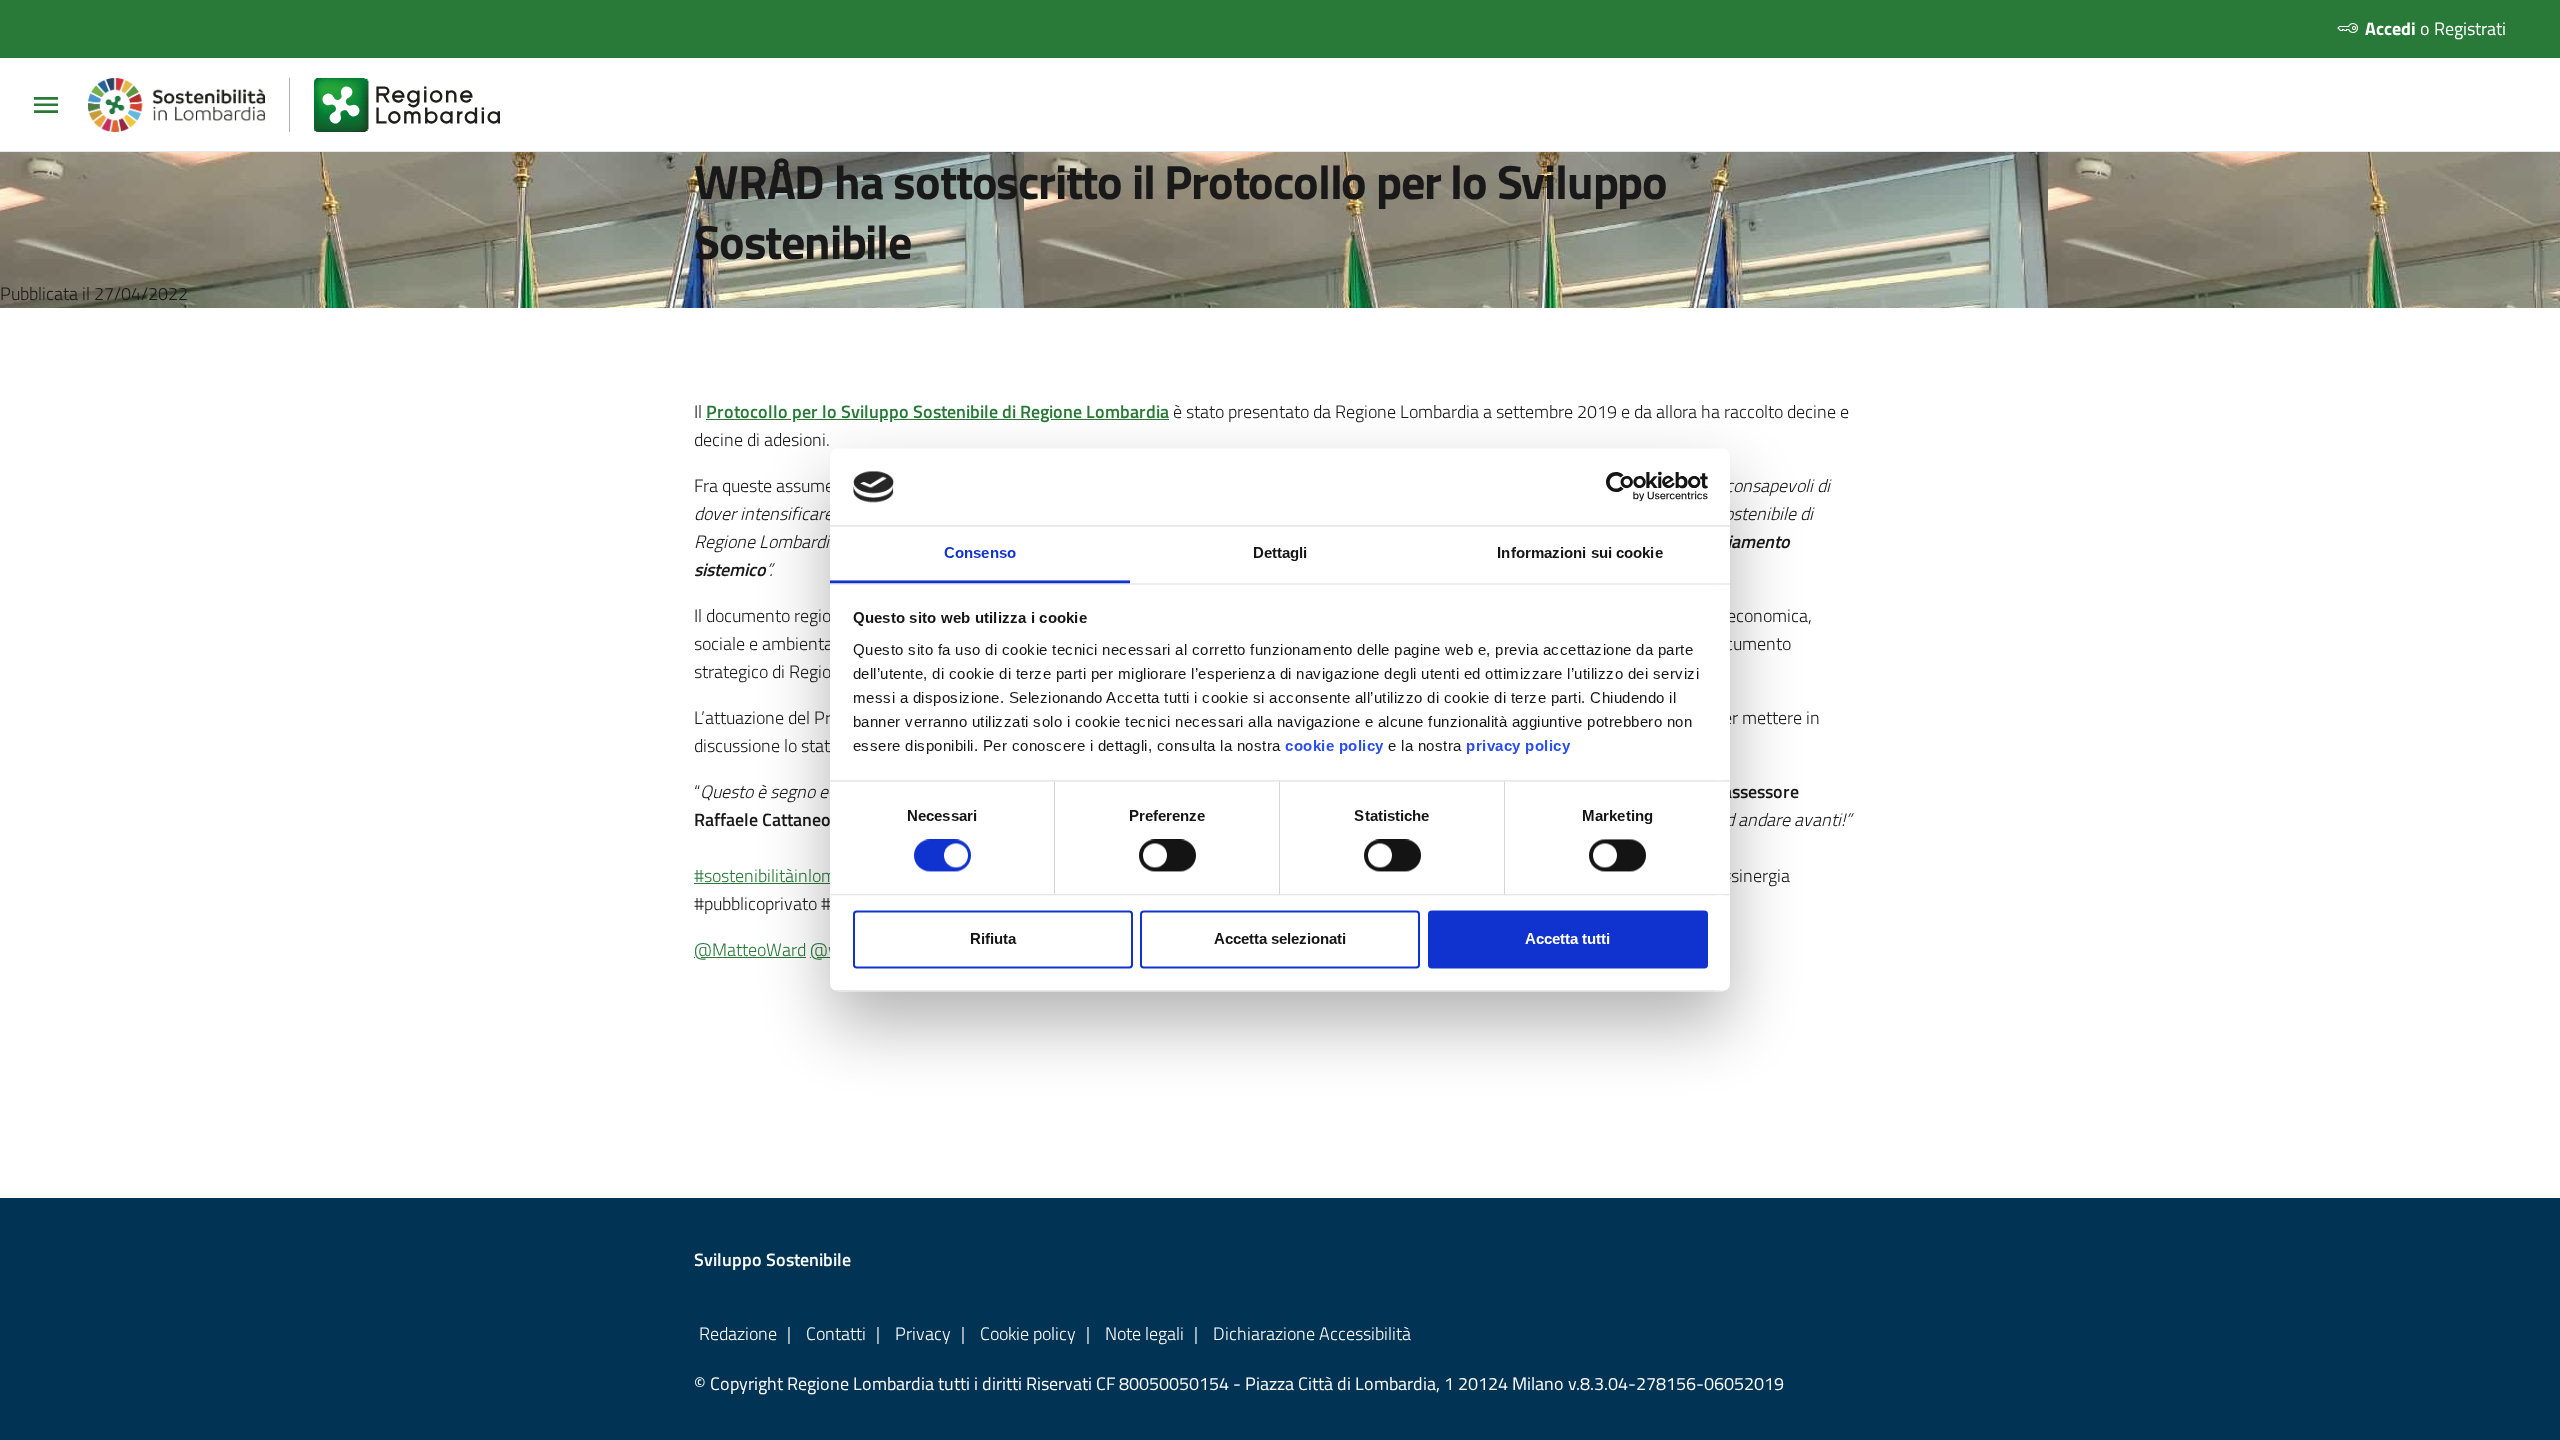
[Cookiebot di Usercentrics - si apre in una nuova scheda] (1620, 487)
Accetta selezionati (1280, 938)
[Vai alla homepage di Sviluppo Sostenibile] (189, 105)
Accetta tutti (1567, 938)
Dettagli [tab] (1280, 552)
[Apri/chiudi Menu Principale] (54, 105)
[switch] (1167, 856)
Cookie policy (1028, 1333)
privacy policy (1518, 745)
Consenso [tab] (980, 552)
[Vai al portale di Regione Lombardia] (419, 105)
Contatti (836, 1333)
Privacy (923, 1333)
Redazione (738, 1333)
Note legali (1144, 1333)
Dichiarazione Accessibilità (1312, 1333)
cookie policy (1334, 745)
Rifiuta (993, 938)
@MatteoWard (750, 949)
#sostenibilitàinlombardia (788, 875)
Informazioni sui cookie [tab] (1579, 552)
